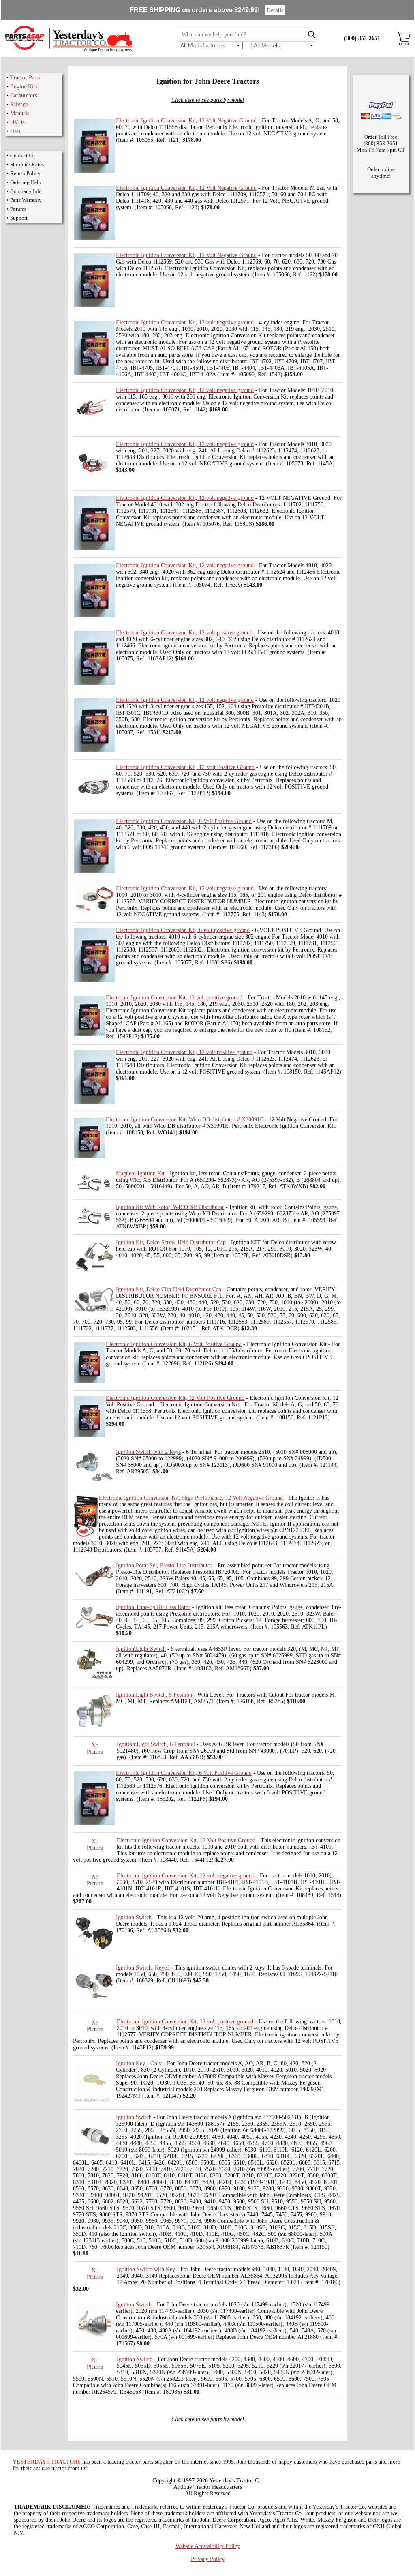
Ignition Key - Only (139, 2063)
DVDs (17, 122)
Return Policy (25, 173)
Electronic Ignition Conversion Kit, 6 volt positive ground (183, 930)
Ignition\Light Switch (141, 1649)
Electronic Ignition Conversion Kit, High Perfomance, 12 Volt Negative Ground (191, 1498)
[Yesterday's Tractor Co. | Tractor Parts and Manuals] (68, 50)
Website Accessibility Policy (208, 2546)
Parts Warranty (26, 200)
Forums (18, 209)
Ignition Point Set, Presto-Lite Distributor (164, 1566)
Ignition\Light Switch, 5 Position (154, 1695)
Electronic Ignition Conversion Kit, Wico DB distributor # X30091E (185, 1120)
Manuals (20, 113)
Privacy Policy (208, 2559)
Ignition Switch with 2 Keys (148, 1452)
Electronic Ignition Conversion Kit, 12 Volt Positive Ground (185, 767)
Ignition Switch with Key (146, 2269)
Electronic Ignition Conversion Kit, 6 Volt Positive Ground (184, 821)
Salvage (19, 104)
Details (275, 10)
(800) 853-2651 (362, 38)
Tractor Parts (25, 78)
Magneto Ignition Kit (140, 1173)
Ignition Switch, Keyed (143, 1968)
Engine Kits (24, 87)
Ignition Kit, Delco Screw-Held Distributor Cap (171, 1242)
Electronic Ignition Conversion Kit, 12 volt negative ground (185, 323)
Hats (15, 131)
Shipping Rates (27, 164)
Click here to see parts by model (208, 100)
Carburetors (24, 95)
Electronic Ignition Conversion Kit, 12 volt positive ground (184, 633)
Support (19, 218)
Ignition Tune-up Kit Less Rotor (153, 1607)
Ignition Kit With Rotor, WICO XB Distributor (170, 1207)
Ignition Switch (134, 1917)
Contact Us (22, 155)
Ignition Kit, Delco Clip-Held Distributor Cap (169, 1289)
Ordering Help (26, 182)
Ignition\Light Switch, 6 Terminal (156, 1744)
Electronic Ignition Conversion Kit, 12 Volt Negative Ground (186, 121)
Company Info (26, 191)
